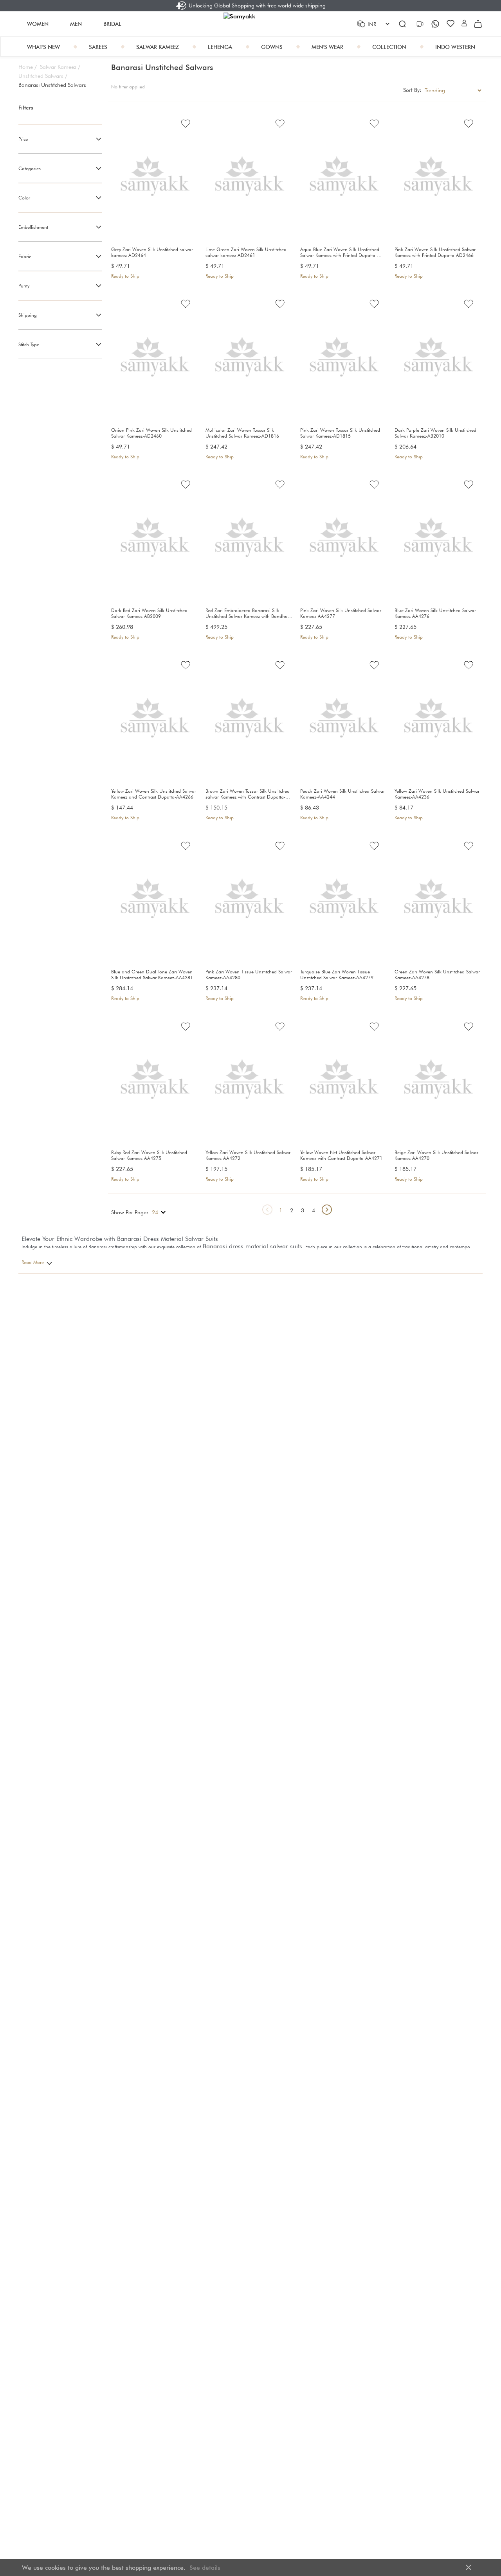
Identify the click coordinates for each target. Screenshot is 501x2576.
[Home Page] (250, 24)
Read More (33, 1262)
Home (28, 67)
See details (205, 2568)
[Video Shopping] (421, 24)
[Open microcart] (478, 24)
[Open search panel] (402, 24)
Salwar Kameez (60, 67)
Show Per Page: (130, 1212)
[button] (464, 24)
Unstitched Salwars (43, 76)
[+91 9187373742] (436, 24)
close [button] (469, 2567)
